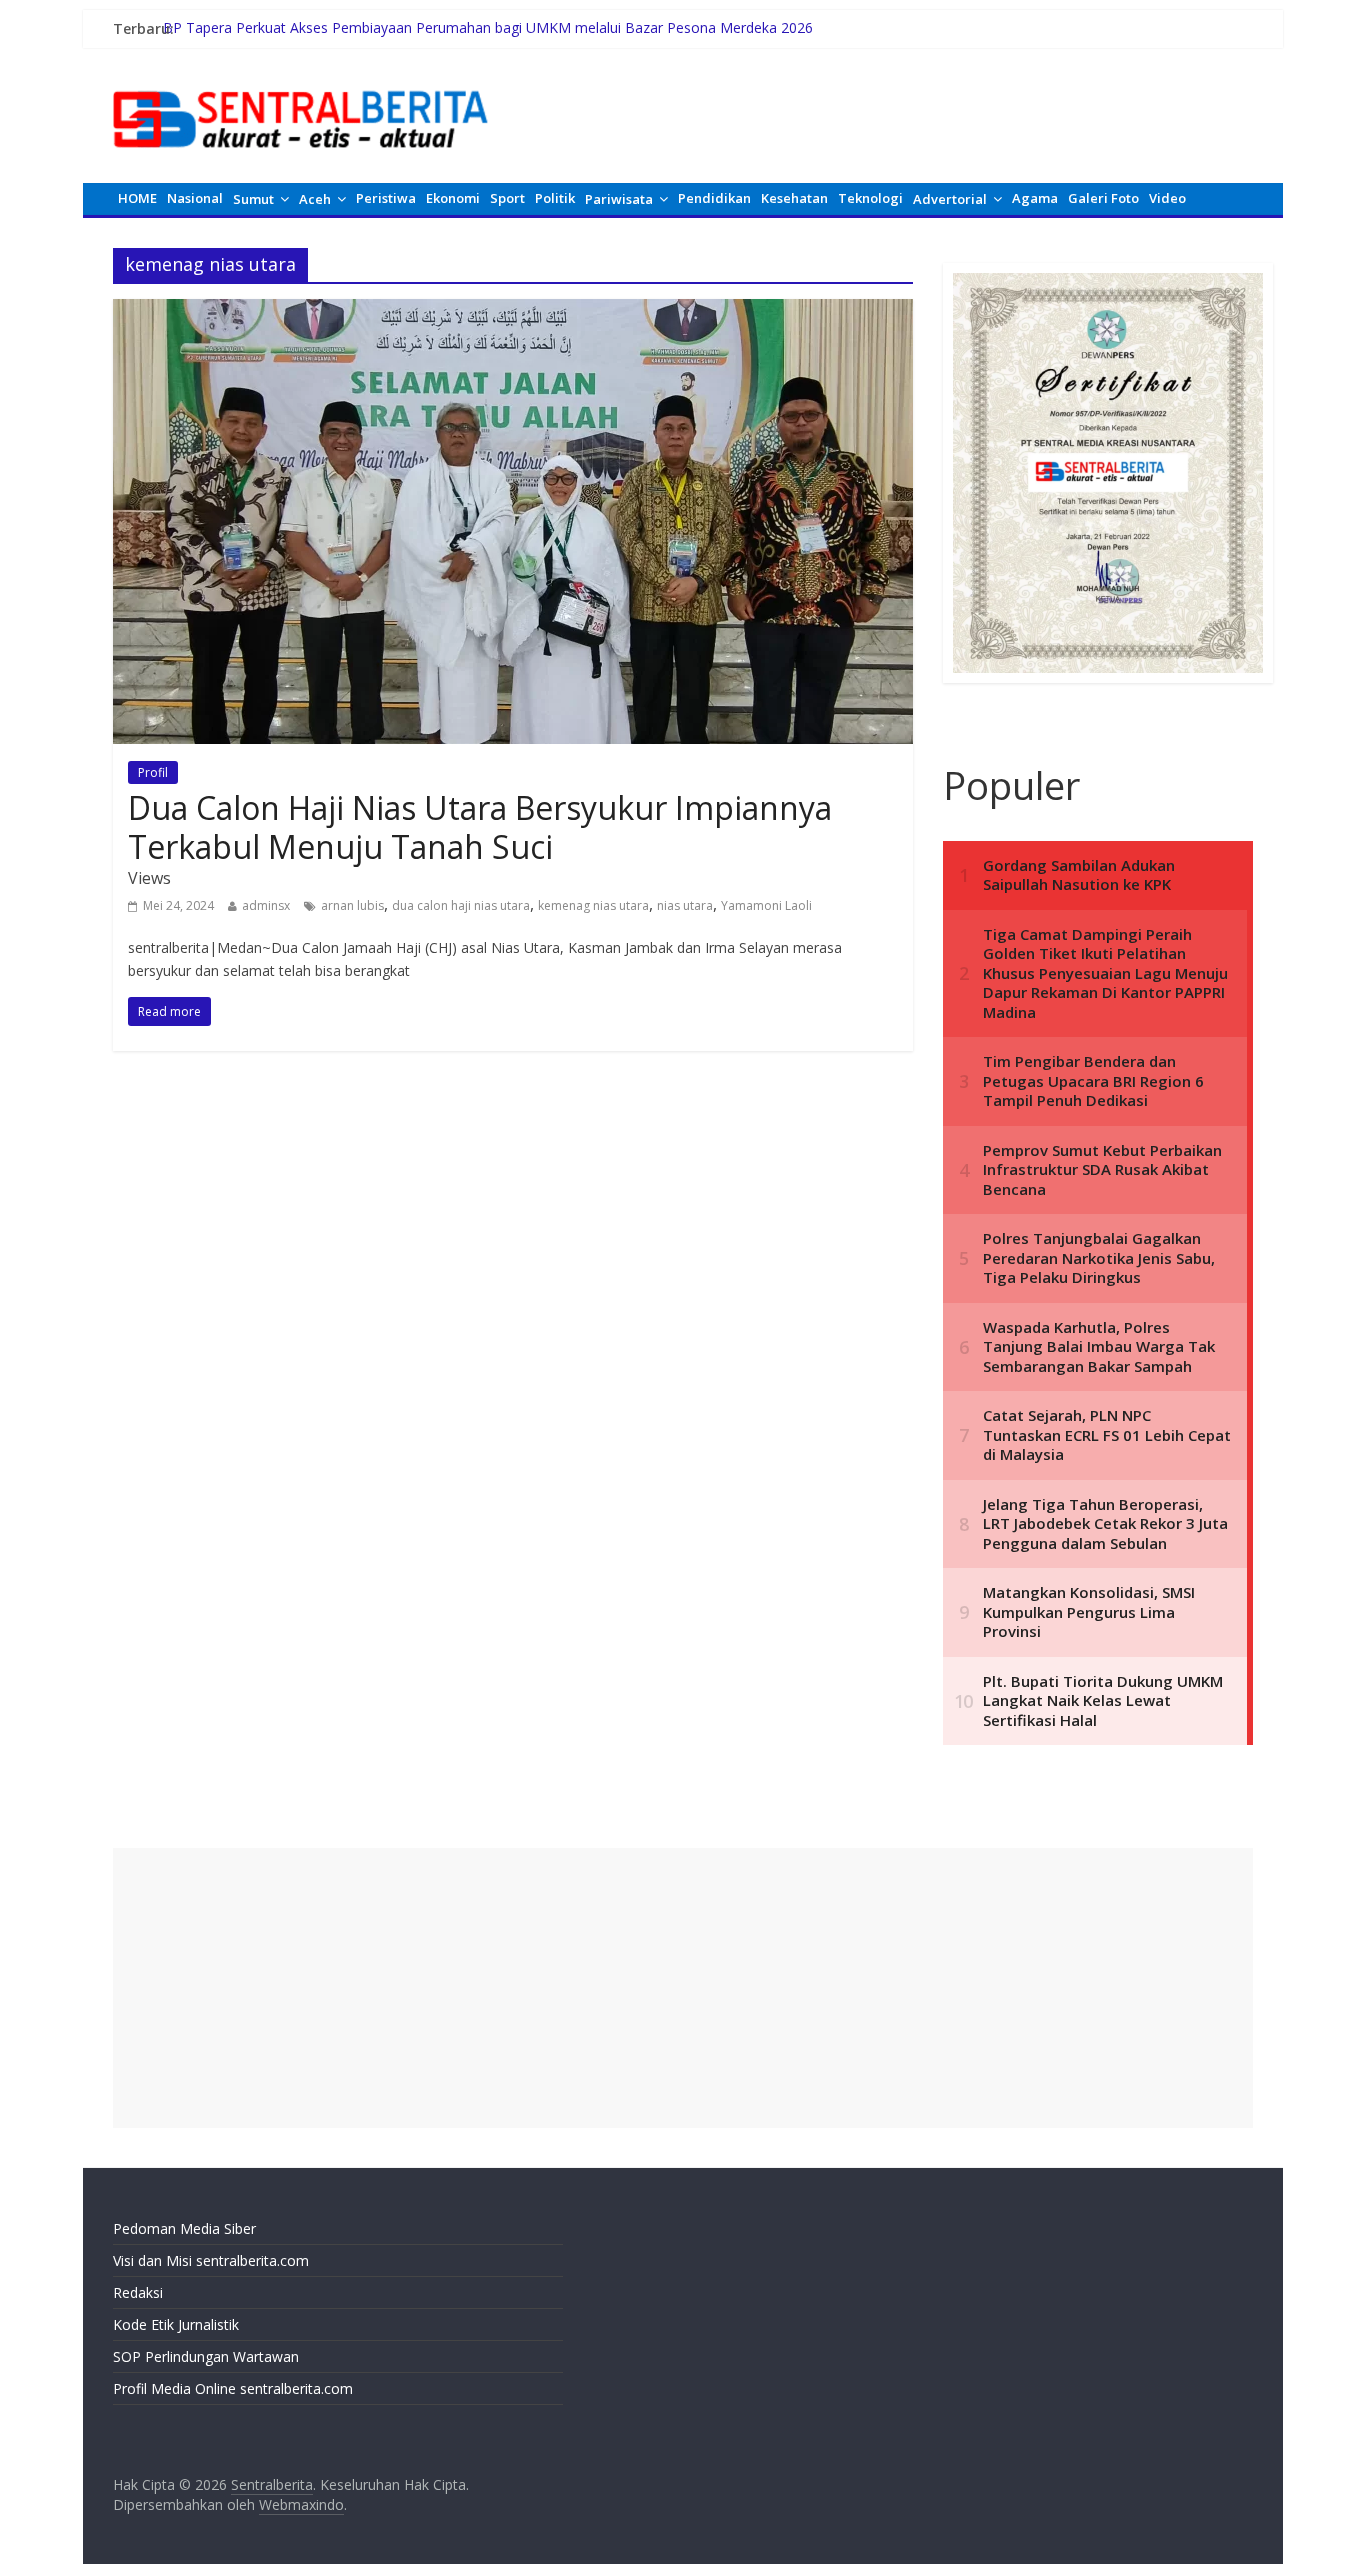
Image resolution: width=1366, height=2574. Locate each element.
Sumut (253, 199)
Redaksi (138, 2292)
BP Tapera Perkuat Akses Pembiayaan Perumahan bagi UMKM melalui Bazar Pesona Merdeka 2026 (488, 28)
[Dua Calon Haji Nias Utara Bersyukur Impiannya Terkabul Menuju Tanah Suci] (513, 311)
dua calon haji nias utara (461, 905)
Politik (555, 198)
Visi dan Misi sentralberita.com (211, 2260)
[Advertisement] (683, 1988)
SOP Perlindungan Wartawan (206, 2356)
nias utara (685, 905)
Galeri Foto (1103, 198)
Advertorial (950, 199)
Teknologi (870, 198)
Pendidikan (714, 198)
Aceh (315, 199)
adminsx (266, 905)
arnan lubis (352, 905)
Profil (153, 772)
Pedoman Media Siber (184, 2228)
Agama (1035, 198)
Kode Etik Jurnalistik (176, 2324)
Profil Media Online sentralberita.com (233, 2388)
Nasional (195, 198)
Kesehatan (794, 198)
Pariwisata (619, 199)
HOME (137, 198)
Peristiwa (386, 198)
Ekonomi (453, 198)
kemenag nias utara (593, 905)
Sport (507, 198)
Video (1167, 198)
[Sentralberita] (301, 80)
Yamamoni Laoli (766, 905)
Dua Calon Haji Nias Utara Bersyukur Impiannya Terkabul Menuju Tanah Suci (480, 826)
